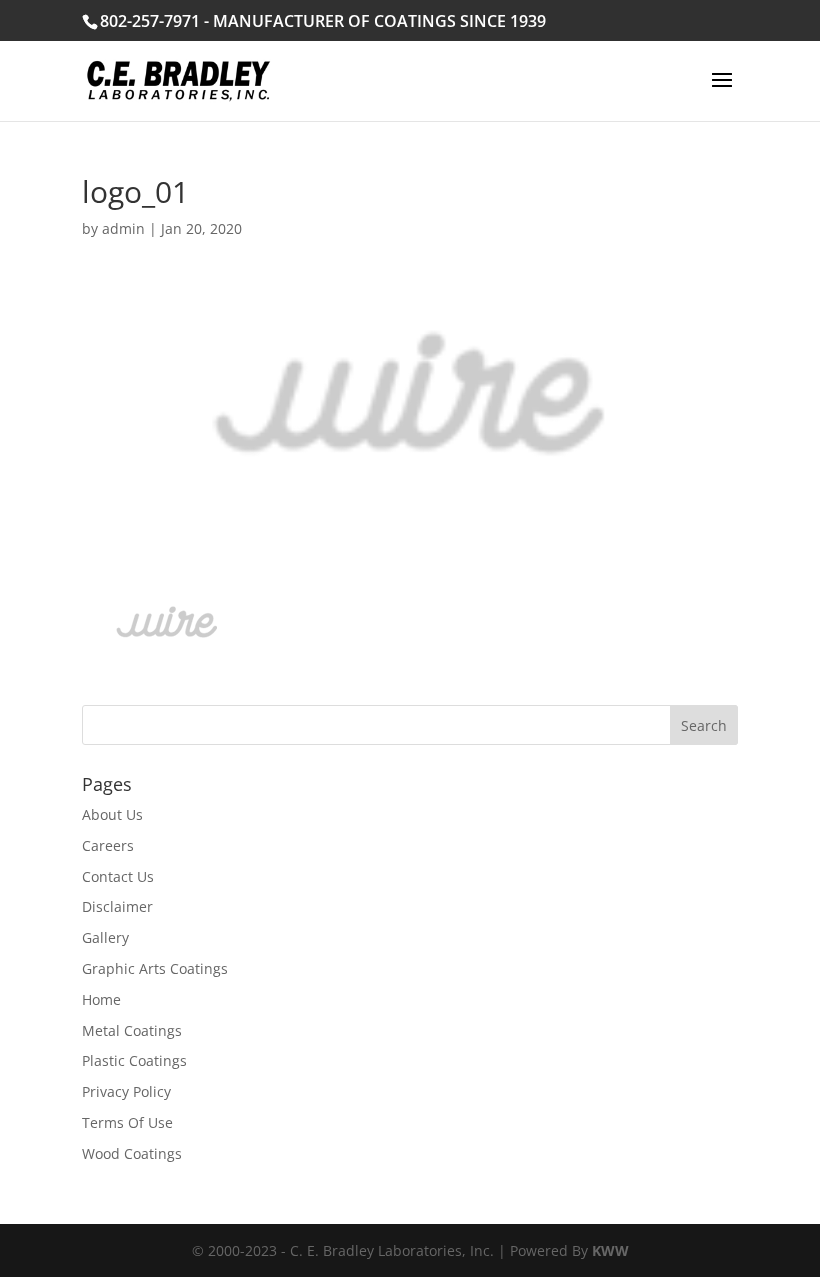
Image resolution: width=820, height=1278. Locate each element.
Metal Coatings (132, 1030)
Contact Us (118, 876)
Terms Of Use (127, 1122)
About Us (112, 814)
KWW (610, 1250)
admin (123, 228)
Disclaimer (117, 906)
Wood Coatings (132, 1153)
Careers (108, 845)
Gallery (105, 937)
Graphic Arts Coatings (155, 968)
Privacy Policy (126, 1091)
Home (101, 999)
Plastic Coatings (134, 1060)
